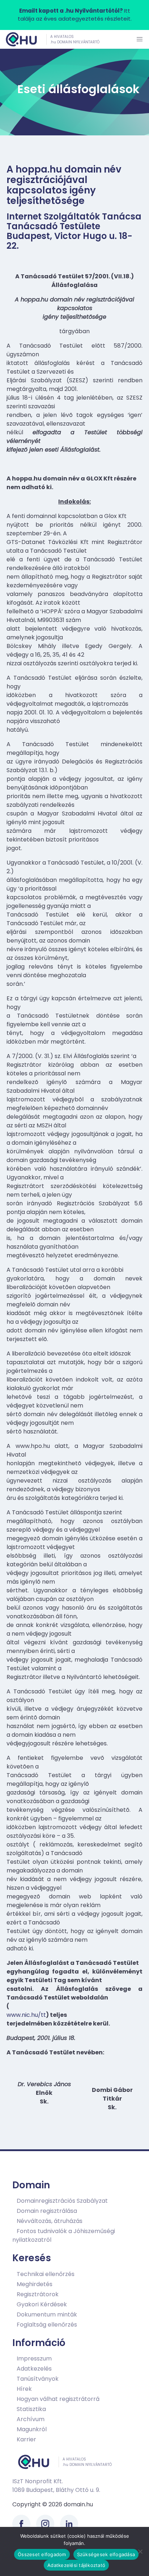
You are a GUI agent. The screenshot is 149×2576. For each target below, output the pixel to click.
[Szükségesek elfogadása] (140, 2551)
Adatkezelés (34, 2369)
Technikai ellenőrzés (46, 2274)
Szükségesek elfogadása (106, 2554)
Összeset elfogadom (42, 2554)
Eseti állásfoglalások (78, 89)
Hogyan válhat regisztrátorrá (58, 2399)
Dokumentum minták (47, 2314)
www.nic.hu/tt (26, 2015)
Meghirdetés (35, 2284)
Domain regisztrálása (47, 2211)
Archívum (31, 2419)
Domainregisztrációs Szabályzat (62, 2201)
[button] (140, 39)
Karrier (26, 2439)
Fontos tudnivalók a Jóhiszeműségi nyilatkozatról (64, 2235)
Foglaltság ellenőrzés (47, 2325)
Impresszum (34, 2359)
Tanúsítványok (38, 2379)
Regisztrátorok (38, 2294)
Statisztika (31, 2409)
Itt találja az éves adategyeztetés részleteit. (75, 15)
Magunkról (32, 2429)
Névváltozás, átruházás (50, 2221)
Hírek (24, 2389)
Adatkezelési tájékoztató (76, 2565)
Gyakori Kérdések (42, 2304)
